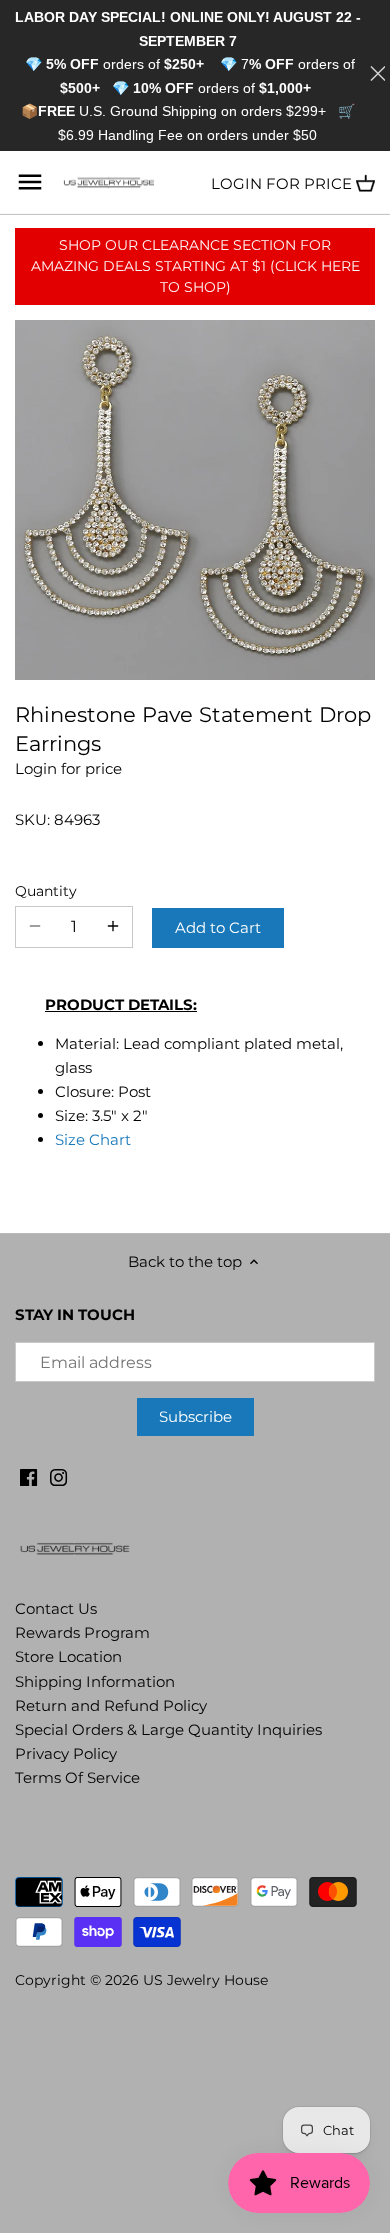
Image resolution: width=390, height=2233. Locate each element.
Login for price (281, 183)
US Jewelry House (205, 1980)
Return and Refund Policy (111, 1705)
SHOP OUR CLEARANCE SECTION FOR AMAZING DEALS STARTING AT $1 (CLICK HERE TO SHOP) (195, 266)
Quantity (46, 891)
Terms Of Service (77, 1777)
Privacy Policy (66, 1753)
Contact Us (56, 1608)
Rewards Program (82, 1632)
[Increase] (113, 927)
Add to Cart (218, 927)
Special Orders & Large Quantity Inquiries (168, 1729)
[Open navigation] (30, 182)
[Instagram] (58, 1475)
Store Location (68, 1656)
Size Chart (93, 1139)
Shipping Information (95, 1681)
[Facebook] (28, 1475)
